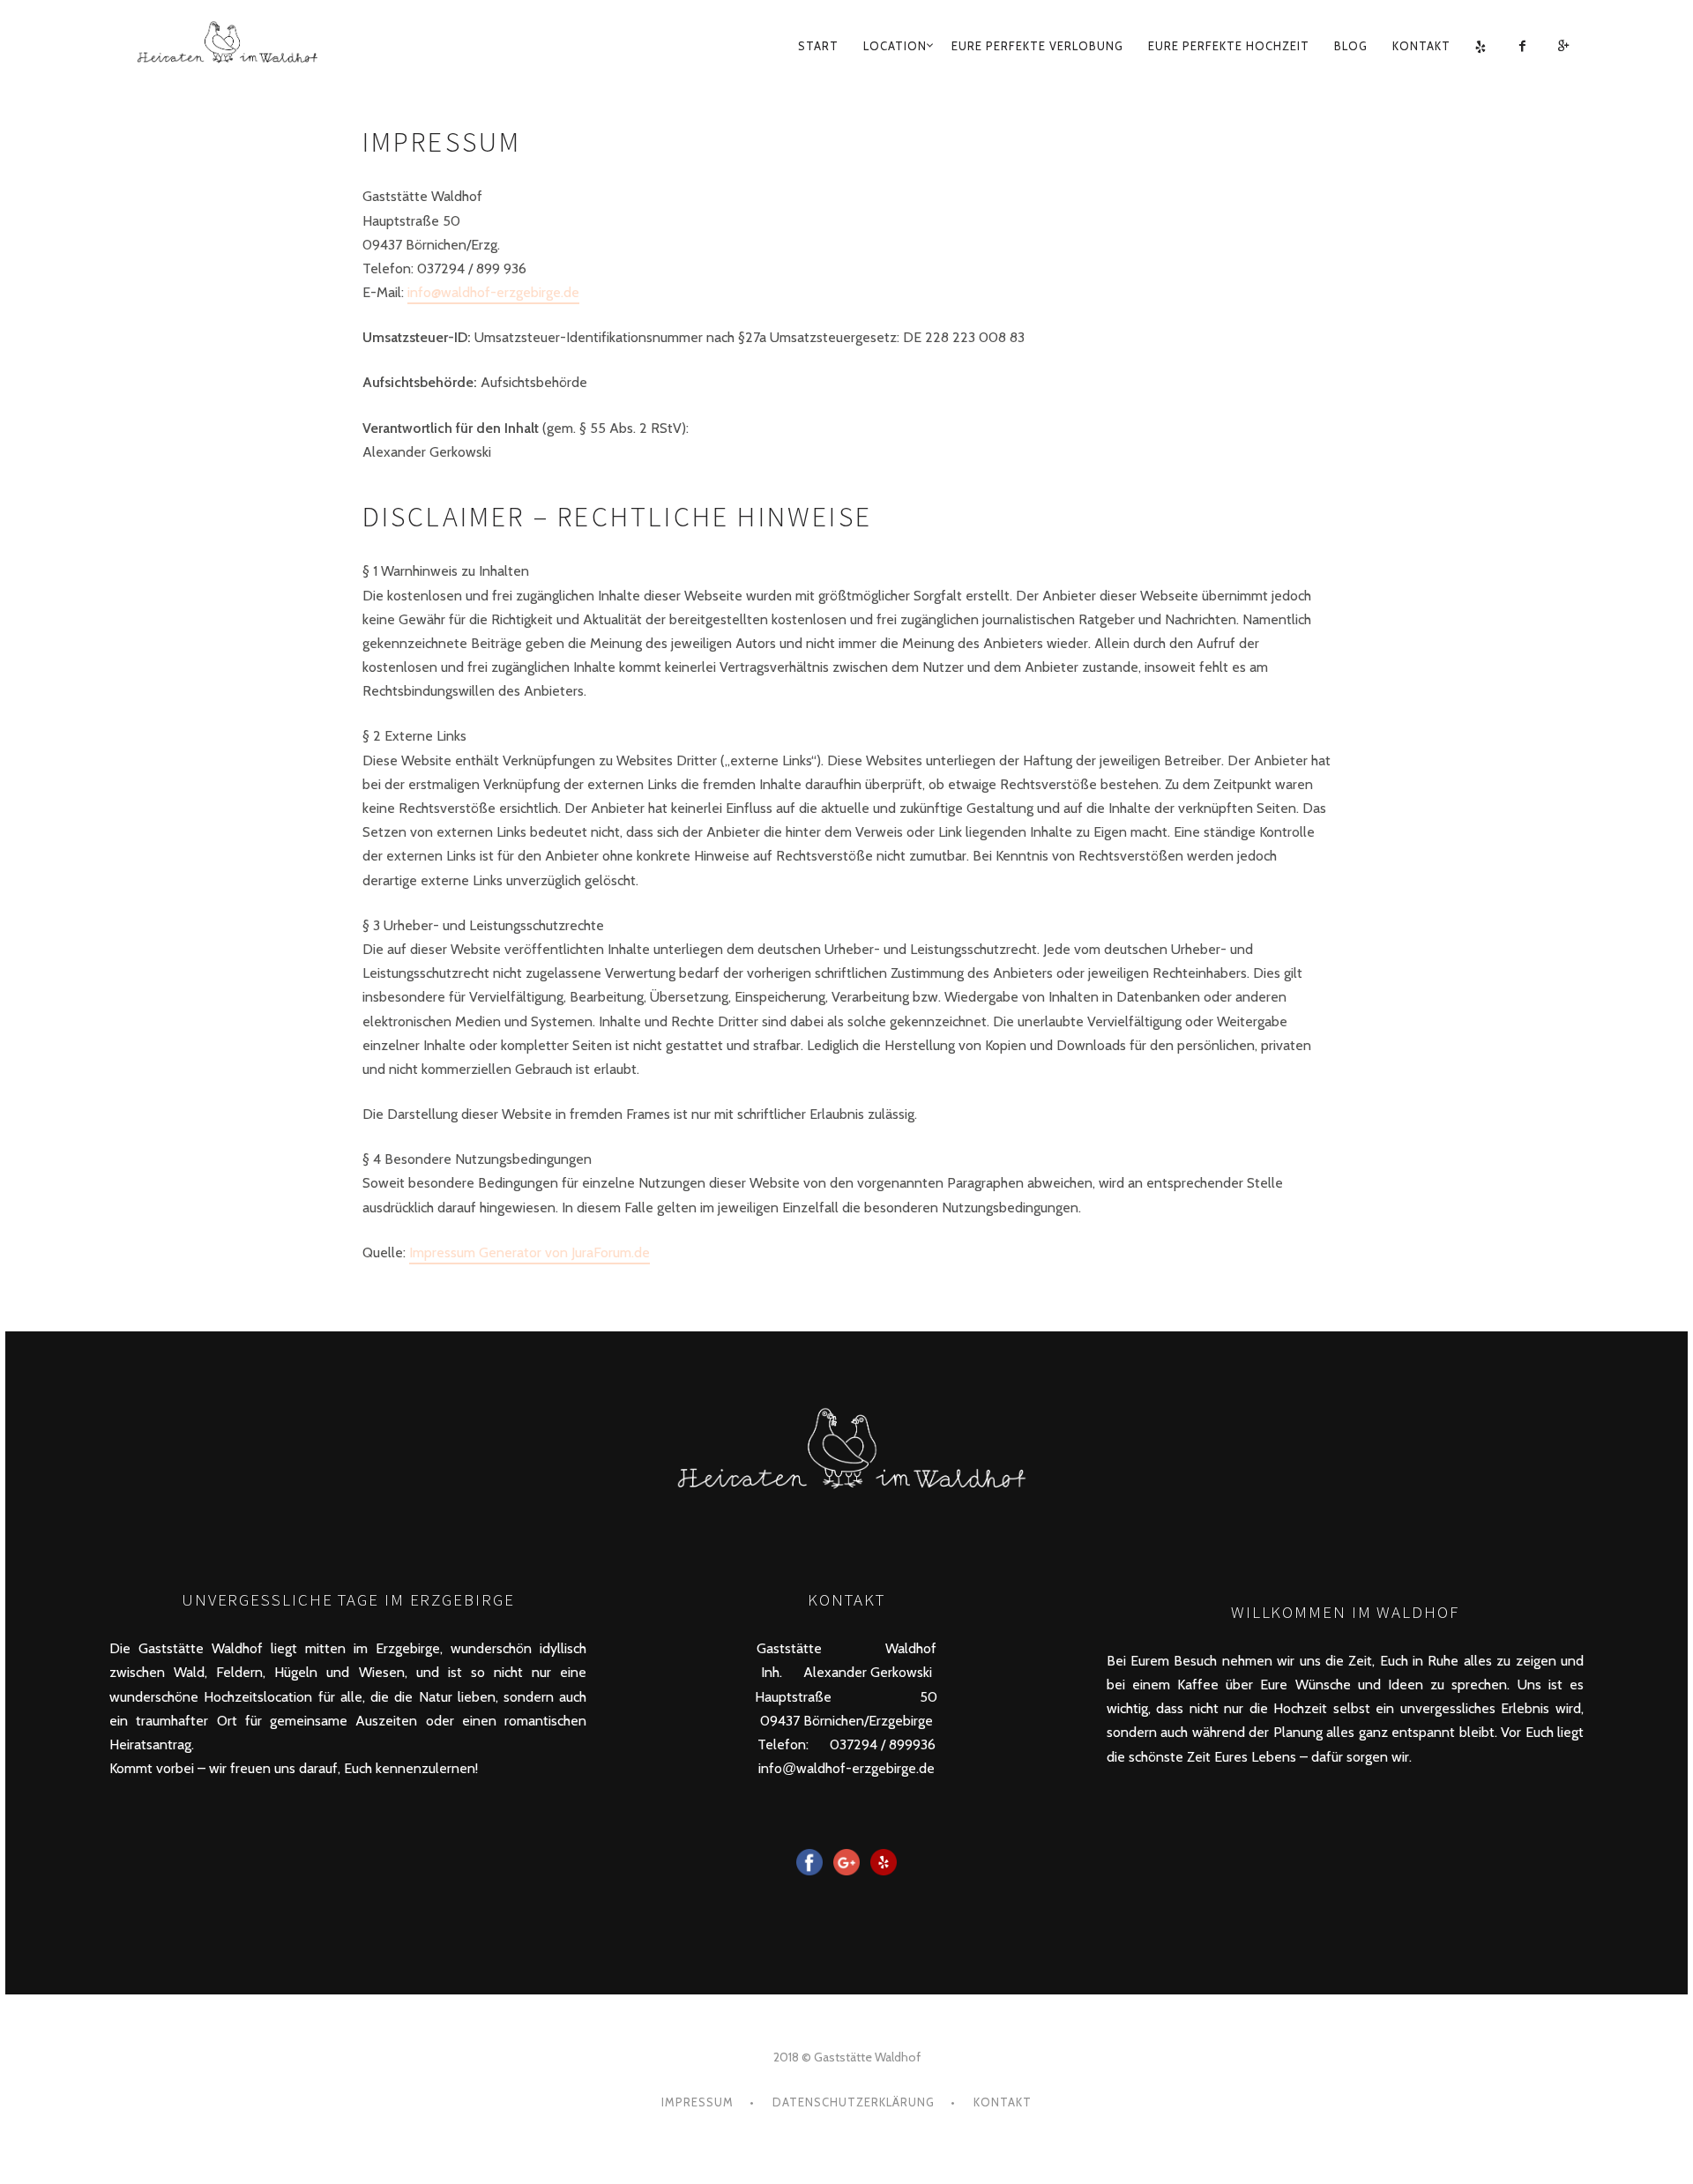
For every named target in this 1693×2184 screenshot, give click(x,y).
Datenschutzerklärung (854, 2102)
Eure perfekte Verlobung (1037, 46)
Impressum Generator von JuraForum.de (530, 1252)
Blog (1351, 46)
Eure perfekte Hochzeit (1229, 46)
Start (818, 46)
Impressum (697, 2102)
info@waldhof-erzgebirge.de (493, 292)
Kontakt (1421, 46)
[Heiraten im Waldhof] (283, 47)
